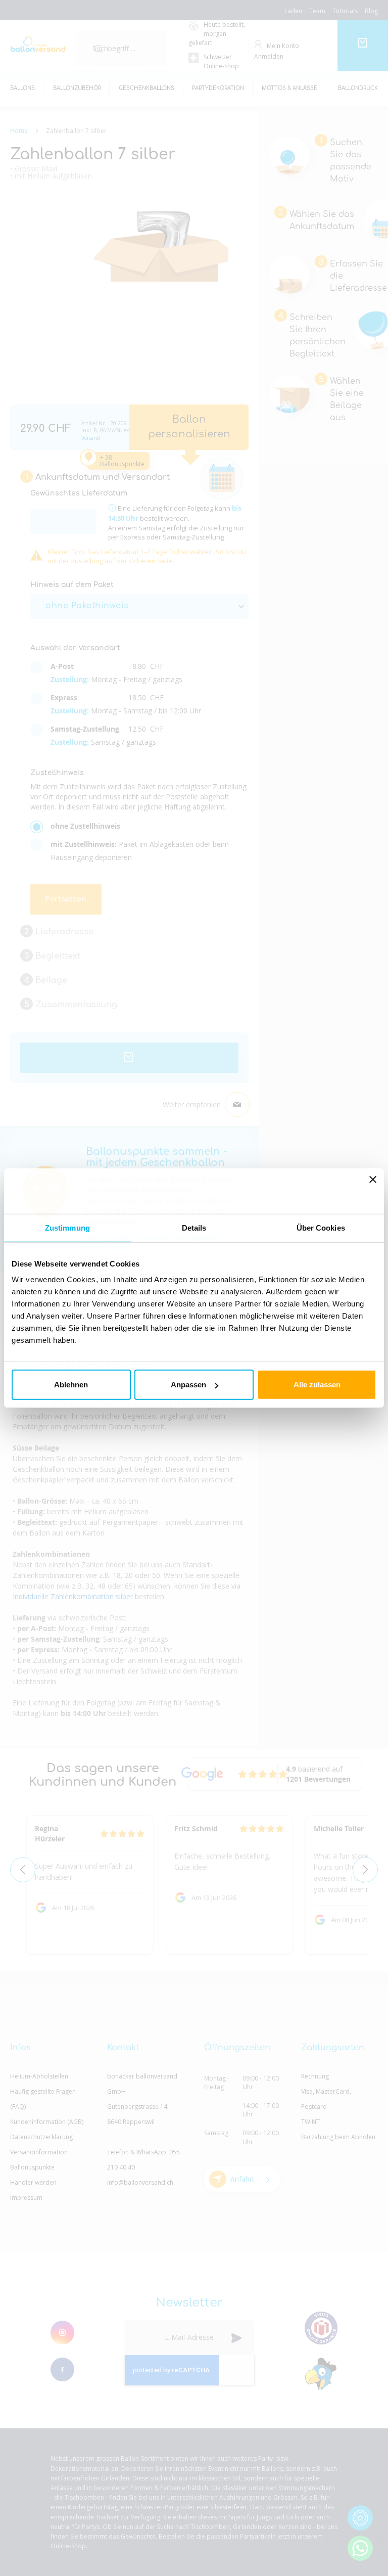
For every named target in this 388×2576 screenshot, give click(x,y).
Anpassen (188, 1385)
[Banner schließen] (373, 1191)
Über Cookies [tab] (321, 1227)
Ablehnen (71, 1385)
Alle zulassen (317, 1385)
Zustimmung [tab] (67, 1227)
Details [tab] (194, 1227)
